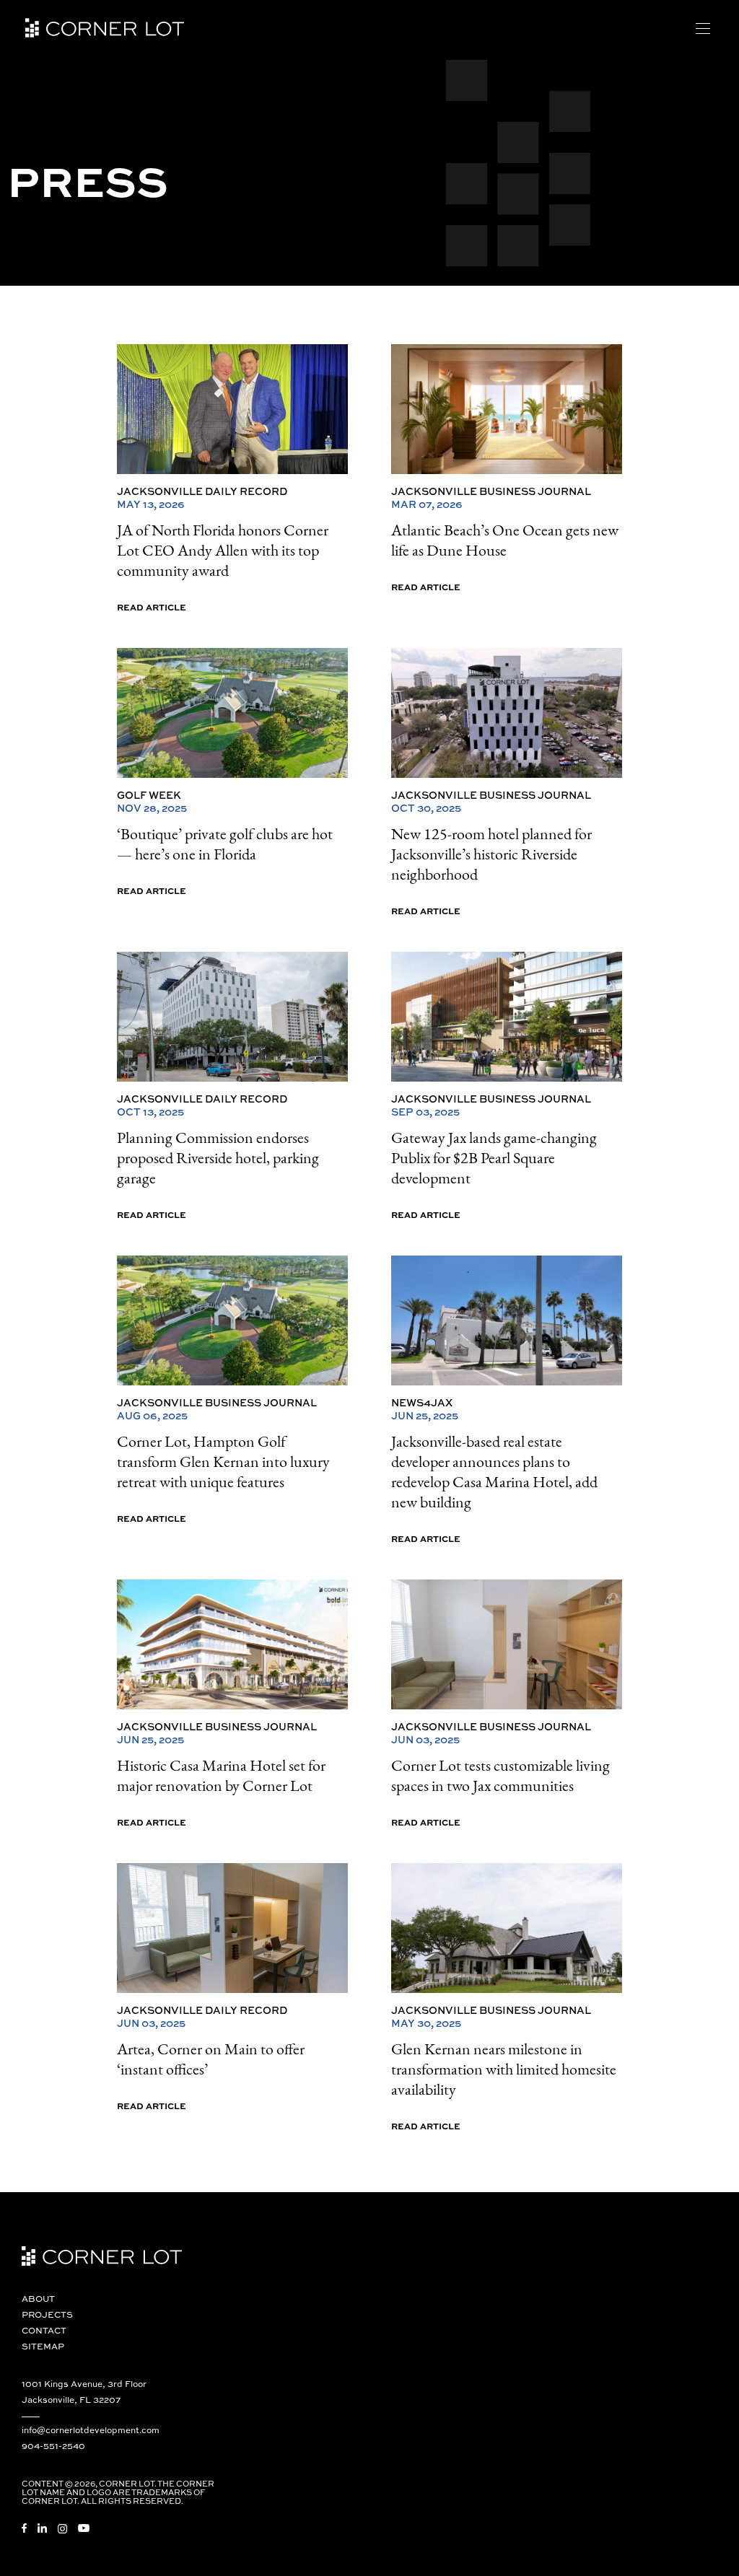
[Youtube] (84, 2528)
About (38, 2299)
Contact (44, 2330)
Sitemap (43, 2346)
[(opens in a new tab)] (232, 409)
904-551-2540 (53, 2446)
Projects (47, 2314)
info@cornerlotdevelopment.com (91, 2430)
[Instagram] (62, 2529)
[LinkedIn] (42, 2528)
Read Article (152, 607)
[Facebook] (24, 2528)
